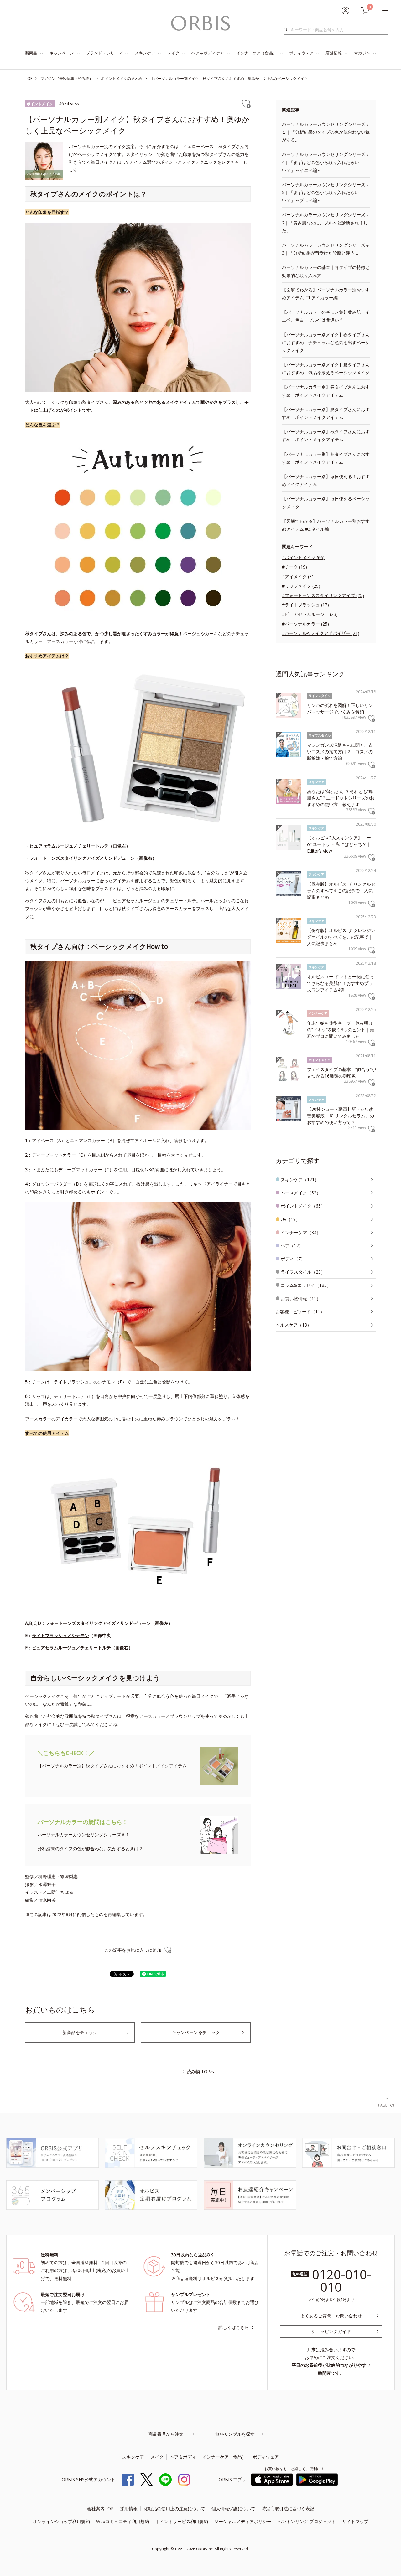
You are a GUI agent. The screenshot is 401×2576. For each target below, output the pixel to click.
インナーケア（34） (301, 1232)
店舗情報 (334, 53)
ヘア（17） (292, 1246)
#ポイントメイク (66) (303, 557)
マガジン (362, 53)
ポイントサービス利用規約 (182, 2521)
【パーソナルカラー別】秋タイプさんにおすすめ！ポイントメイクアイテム (112, 1766)
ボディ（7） (293, 1259)
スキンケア (145, 53)
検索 (287, 30)
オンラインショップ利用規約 (61, 2521)
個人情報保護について (233, 2509)
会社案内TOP (100, 2509)
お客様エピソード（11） (300, 1312)
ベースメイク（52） (301, 1193)
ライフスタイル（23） (303, 1272)
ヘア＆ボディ (183, 2457)
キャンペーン (62, 53)
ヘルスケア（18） (294, 1325)
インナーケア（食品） (257, 53)
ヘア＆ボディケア (208, 53)
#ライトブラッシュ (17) (305, 605)
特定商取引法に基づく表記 (288, 2509)
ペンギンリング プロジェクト (307, 2521)
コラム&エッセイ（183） (306, 1285)
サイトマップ (355, 2521)
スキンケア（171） (300, 1180)
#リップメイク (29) (301, 586)
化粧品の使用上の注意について (174, 2509)
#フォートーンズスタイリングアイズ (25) (323, 595)
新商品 (31, 53)
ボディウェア (301, 53)
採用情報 (129, 2509)
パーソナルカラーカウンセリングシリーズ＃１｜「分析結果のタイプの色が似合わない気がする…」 (326, 132)
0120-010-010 (342, 2281)
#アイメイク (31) (299, 577)
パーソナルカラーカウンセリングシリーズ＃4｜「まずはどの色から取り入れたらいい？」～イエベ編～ (326, 162)
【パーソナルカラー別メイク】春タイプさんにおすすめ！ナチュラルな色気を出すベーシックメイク (326, 342)
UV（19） (290, 1219)
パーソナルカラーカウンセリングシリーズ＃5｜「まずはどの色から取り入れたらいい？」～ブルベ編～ (326, 192)
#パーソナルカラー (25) (305, 624)
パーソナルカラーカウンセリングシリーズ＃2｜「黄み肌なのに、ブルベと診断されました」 (326, 222)
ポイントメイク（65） (303, 1206)
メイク (173, 53)
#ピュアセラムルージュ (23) (310, 614)
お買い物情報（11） (301, 1298)
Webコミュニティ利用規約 (123, 2521)
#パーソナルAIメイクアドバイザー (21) (321, 633)
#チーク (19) (294, 567)
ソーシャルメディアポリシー (243, 2521)
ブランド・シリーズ (104, 53)
